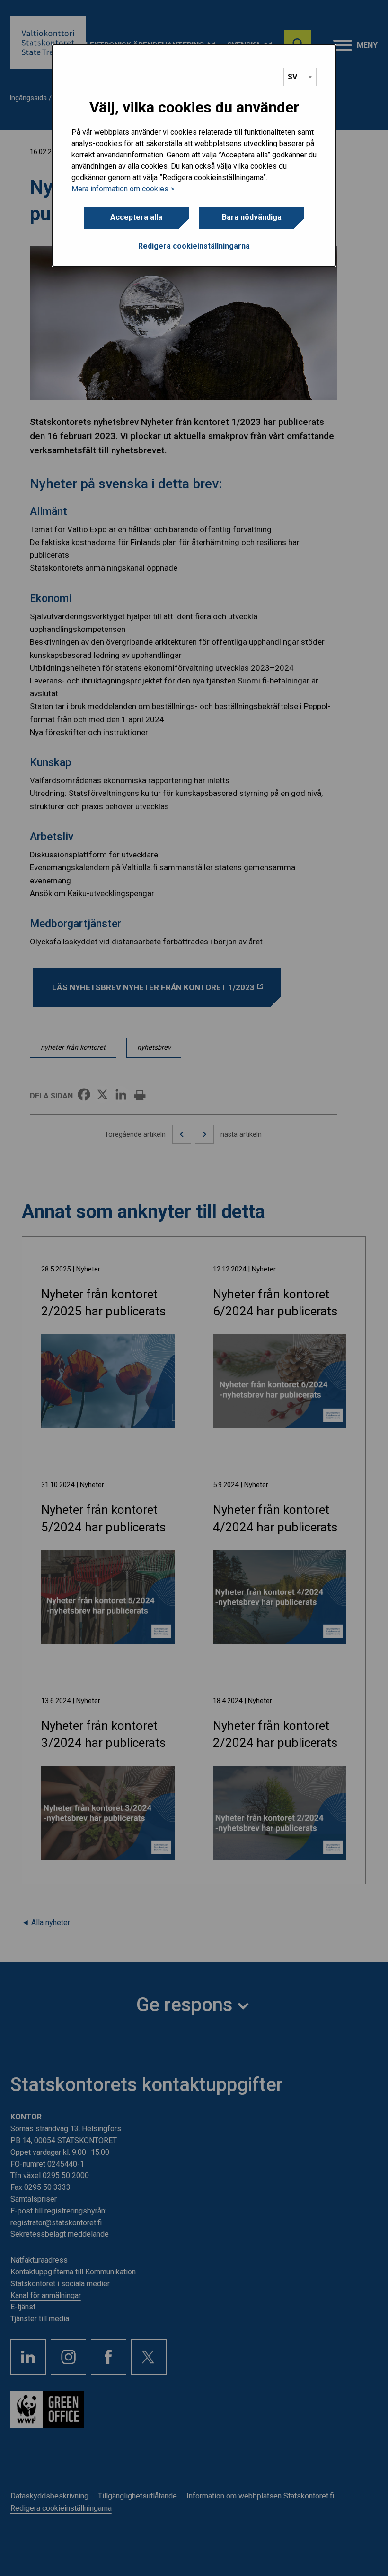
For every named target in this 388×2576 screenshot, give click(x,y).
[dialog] (194, 156)
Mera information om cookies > (123, 189)
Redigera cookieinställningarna (194, 246)
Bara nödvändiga (252, 217)
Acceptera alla (136, 217)
